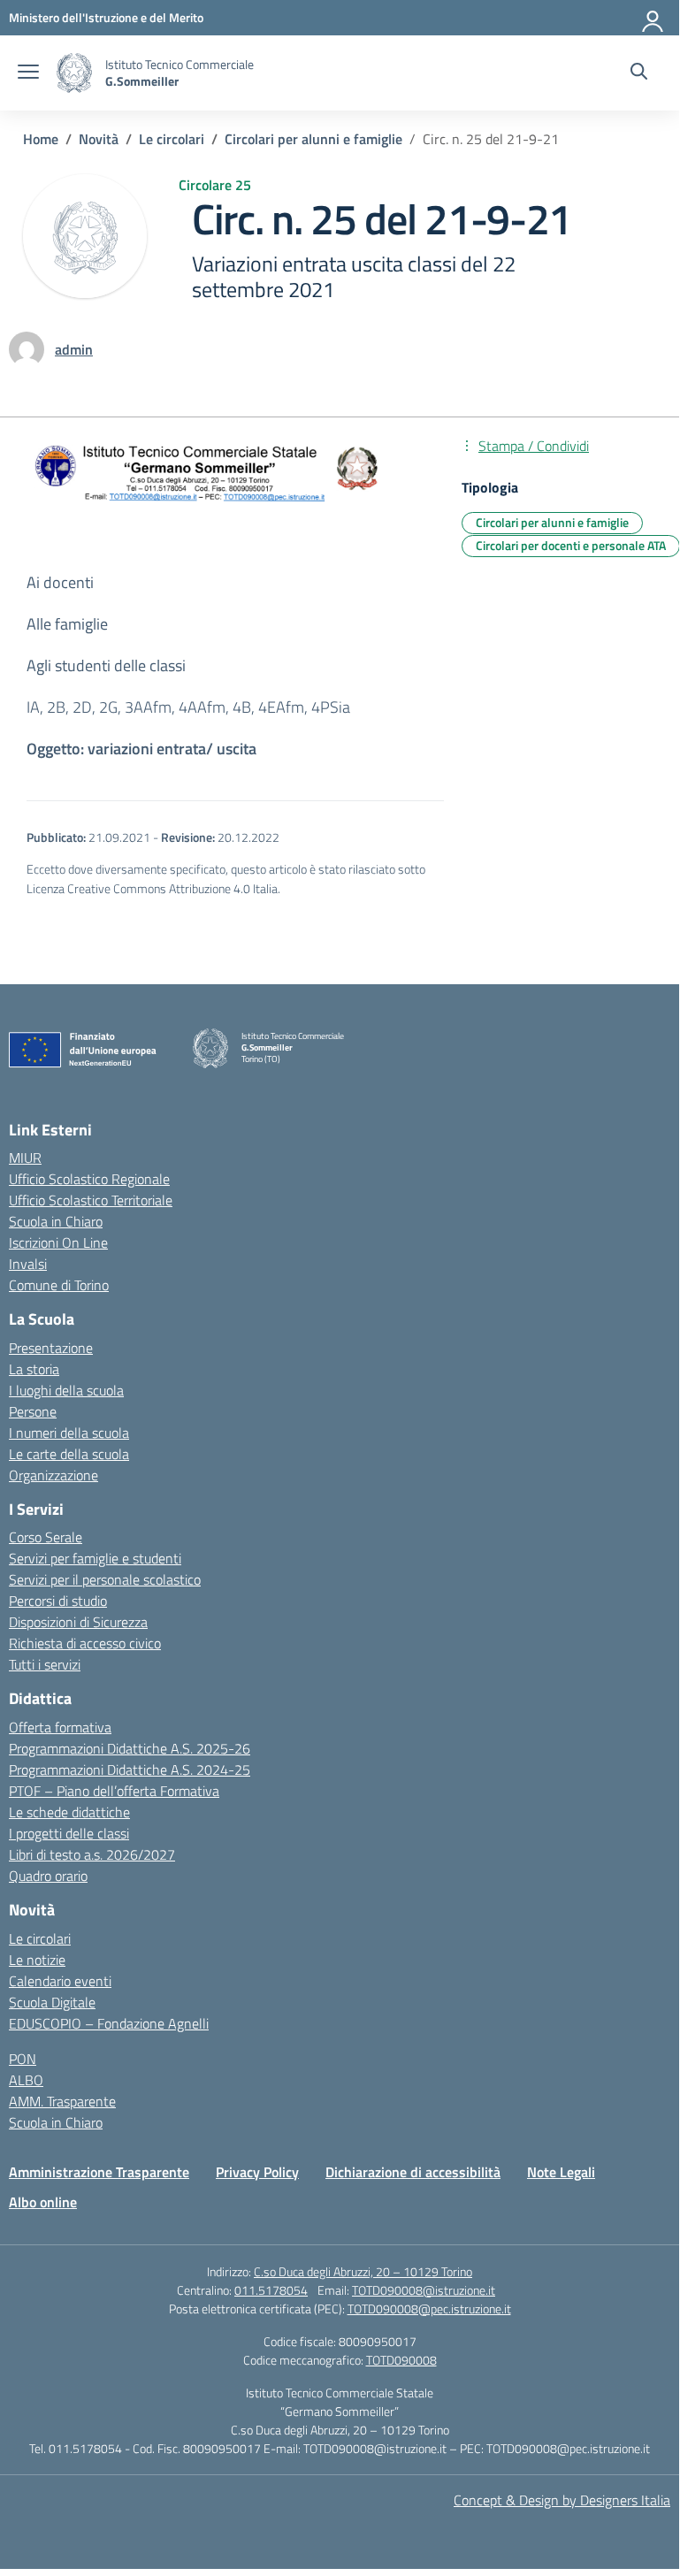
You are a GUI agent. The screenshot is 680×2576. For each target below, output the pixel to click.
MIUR (25, 1158)
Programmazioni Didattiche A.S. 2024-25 (130, 1770)
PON (23, 2059)
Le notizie (37, 1960)
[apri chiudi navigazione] (28, 73)
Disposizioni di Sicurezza (78, 1622)
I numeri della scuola (69, 1433)
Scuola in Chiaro (56, 1221)
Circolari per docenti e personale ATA (571, 545)
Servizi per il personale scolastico (105, 1579)
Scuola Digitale (52, 2002)
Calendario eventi (60, 1981)
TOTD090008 (401, 2360)
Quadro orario (48, 1876)
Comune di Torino (59, 1285)
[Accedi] (653, 18)
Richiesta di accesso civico (85, 1643)
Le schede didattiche (69, 1812)
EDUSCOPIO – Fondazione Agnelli (109, 2023)
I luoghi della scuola (66, 1390)
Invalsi (28, 1264)
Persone (33, 1411)
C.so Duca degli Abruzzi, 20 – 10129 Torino (363, 2271)
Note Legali (561, 2172)
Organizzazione (53, 1475)
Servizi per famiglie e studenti (95, 1558)
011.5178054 (271, 2290)
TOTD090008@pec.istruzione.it (429, 2308)
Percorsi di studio (58, 1601)
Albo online (43, 2202)
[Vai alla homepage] (74, 73)
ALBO (26, 2080)
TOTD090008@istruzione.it (424, 2290)
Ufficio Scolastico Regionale (89, 1179)
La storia (34, 1369)
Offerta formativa (60, 1727)
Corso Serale (46, 1537)
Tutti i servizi (45, 1664)
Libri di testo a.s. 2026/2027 (92, 1854)
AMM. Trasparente (62, 2101)
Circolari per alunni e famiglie (552, 522)
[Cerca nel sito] (639, 73)
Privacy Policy (257, 2172)
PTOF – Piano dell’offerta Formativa (114, 1791)
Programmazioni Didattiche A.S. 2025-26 (130, 1748)
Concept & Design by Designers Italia (562, 2500)
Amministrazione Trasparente (99, 2172)
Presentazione (51, 1348)
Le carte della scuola (69, 1454)
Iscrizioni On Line (58, 1242)
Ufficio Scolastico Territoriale (91, 1200)
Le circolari (40, 1938)
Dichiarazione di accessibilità (413, 2172)
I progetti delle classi (69, 1833)
